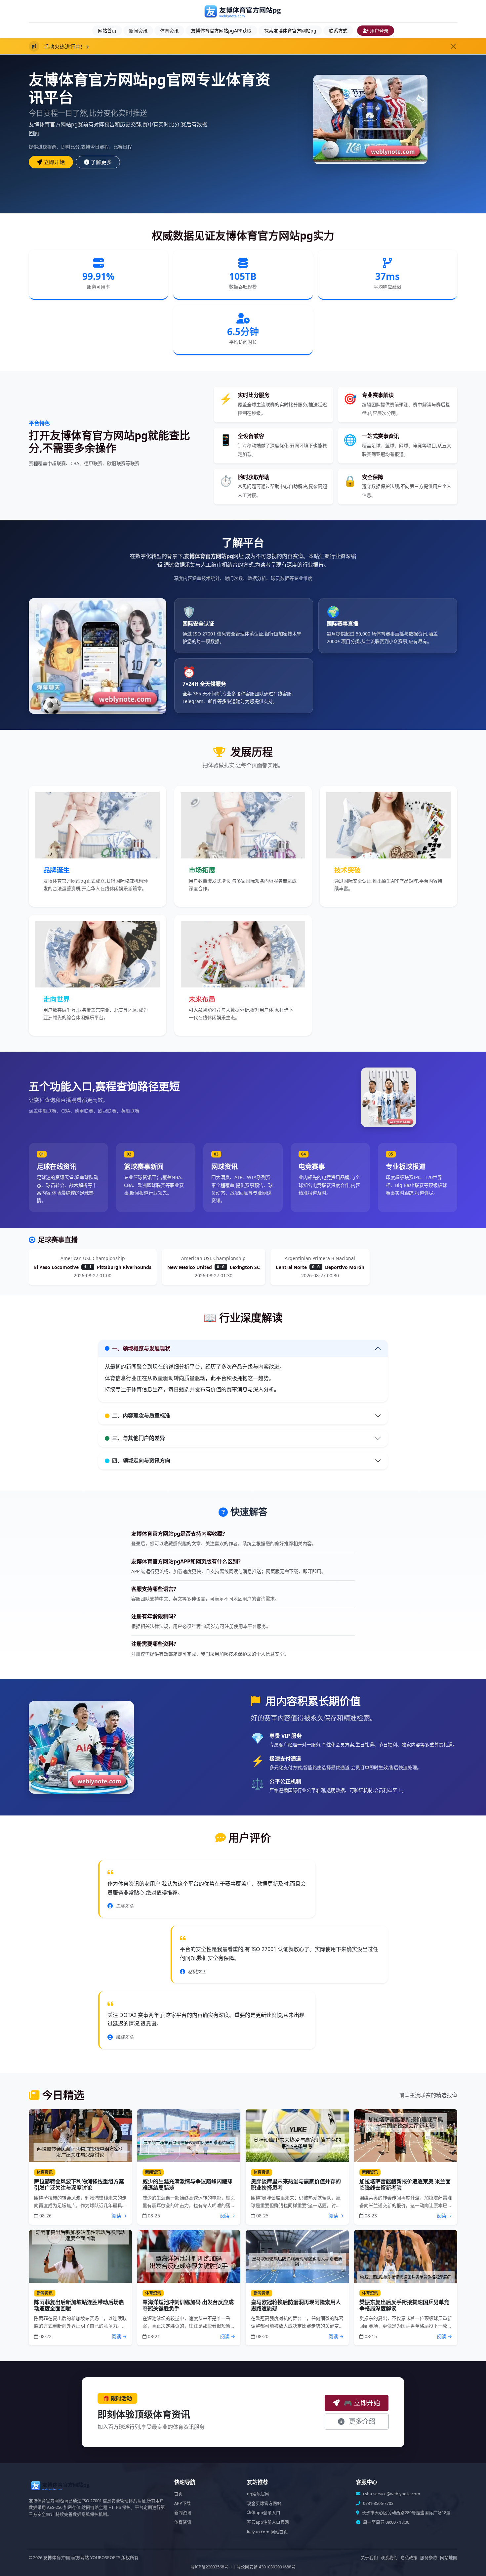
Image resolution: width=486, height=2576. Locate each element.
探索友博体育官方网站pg (290, 31)
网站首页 (107, 31)
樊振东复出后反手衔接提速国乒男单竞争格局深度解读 (404, 2305)
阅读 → (119, 2216)
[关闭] (453, 46)
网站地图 (449, 2558)
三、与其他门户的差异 (139, 1438)
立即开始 (54, 162)
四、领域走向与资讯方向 (141, 1461)
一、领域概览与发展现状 (141, 1348)
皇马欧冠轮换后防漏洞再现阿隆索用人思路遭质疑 (296, 2305)
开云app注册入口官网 (268, 2522)
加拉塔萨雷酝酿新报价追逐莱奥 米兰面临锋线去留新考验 (405, 2184)
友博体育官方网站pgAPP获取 (221, 31)
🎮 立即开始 (361, 2403)
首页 (179, 2494)
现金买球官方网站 (264, 2503)
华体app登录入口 (264, 2513)
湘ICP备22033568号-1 (211, 2567)
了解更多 (101, 162)
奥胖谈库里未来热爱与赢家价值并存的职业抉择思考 (296, 2184)
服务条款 (429, 2558)
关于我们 (369, 2558)
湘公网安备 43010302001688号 (266, 2567)
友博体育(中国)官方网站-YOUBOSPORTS (82, 2558)
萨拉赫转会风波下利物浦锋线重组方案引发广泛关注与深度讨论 (79, 2184)
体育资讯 (169, 31)
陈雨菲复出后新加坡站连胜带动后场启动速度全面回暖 (79, 2305)
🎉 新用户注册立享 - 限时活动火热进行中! (184, 47)
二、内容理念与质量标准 (141, 1416)
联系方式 (338, 31)
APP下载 (182, 2503)
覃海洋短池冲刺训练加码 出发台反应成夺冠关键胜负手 (188, 2305)
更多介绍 (361, 2421)
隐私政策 (409, 2558)
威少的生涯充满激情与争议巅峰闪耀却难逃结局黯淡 (187, 2184)
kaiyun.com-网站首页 (267, 2532)
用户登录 (379, 31)
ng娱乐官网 (258, 2494)
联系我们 (389, 2558)
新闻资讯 (138, 31)
